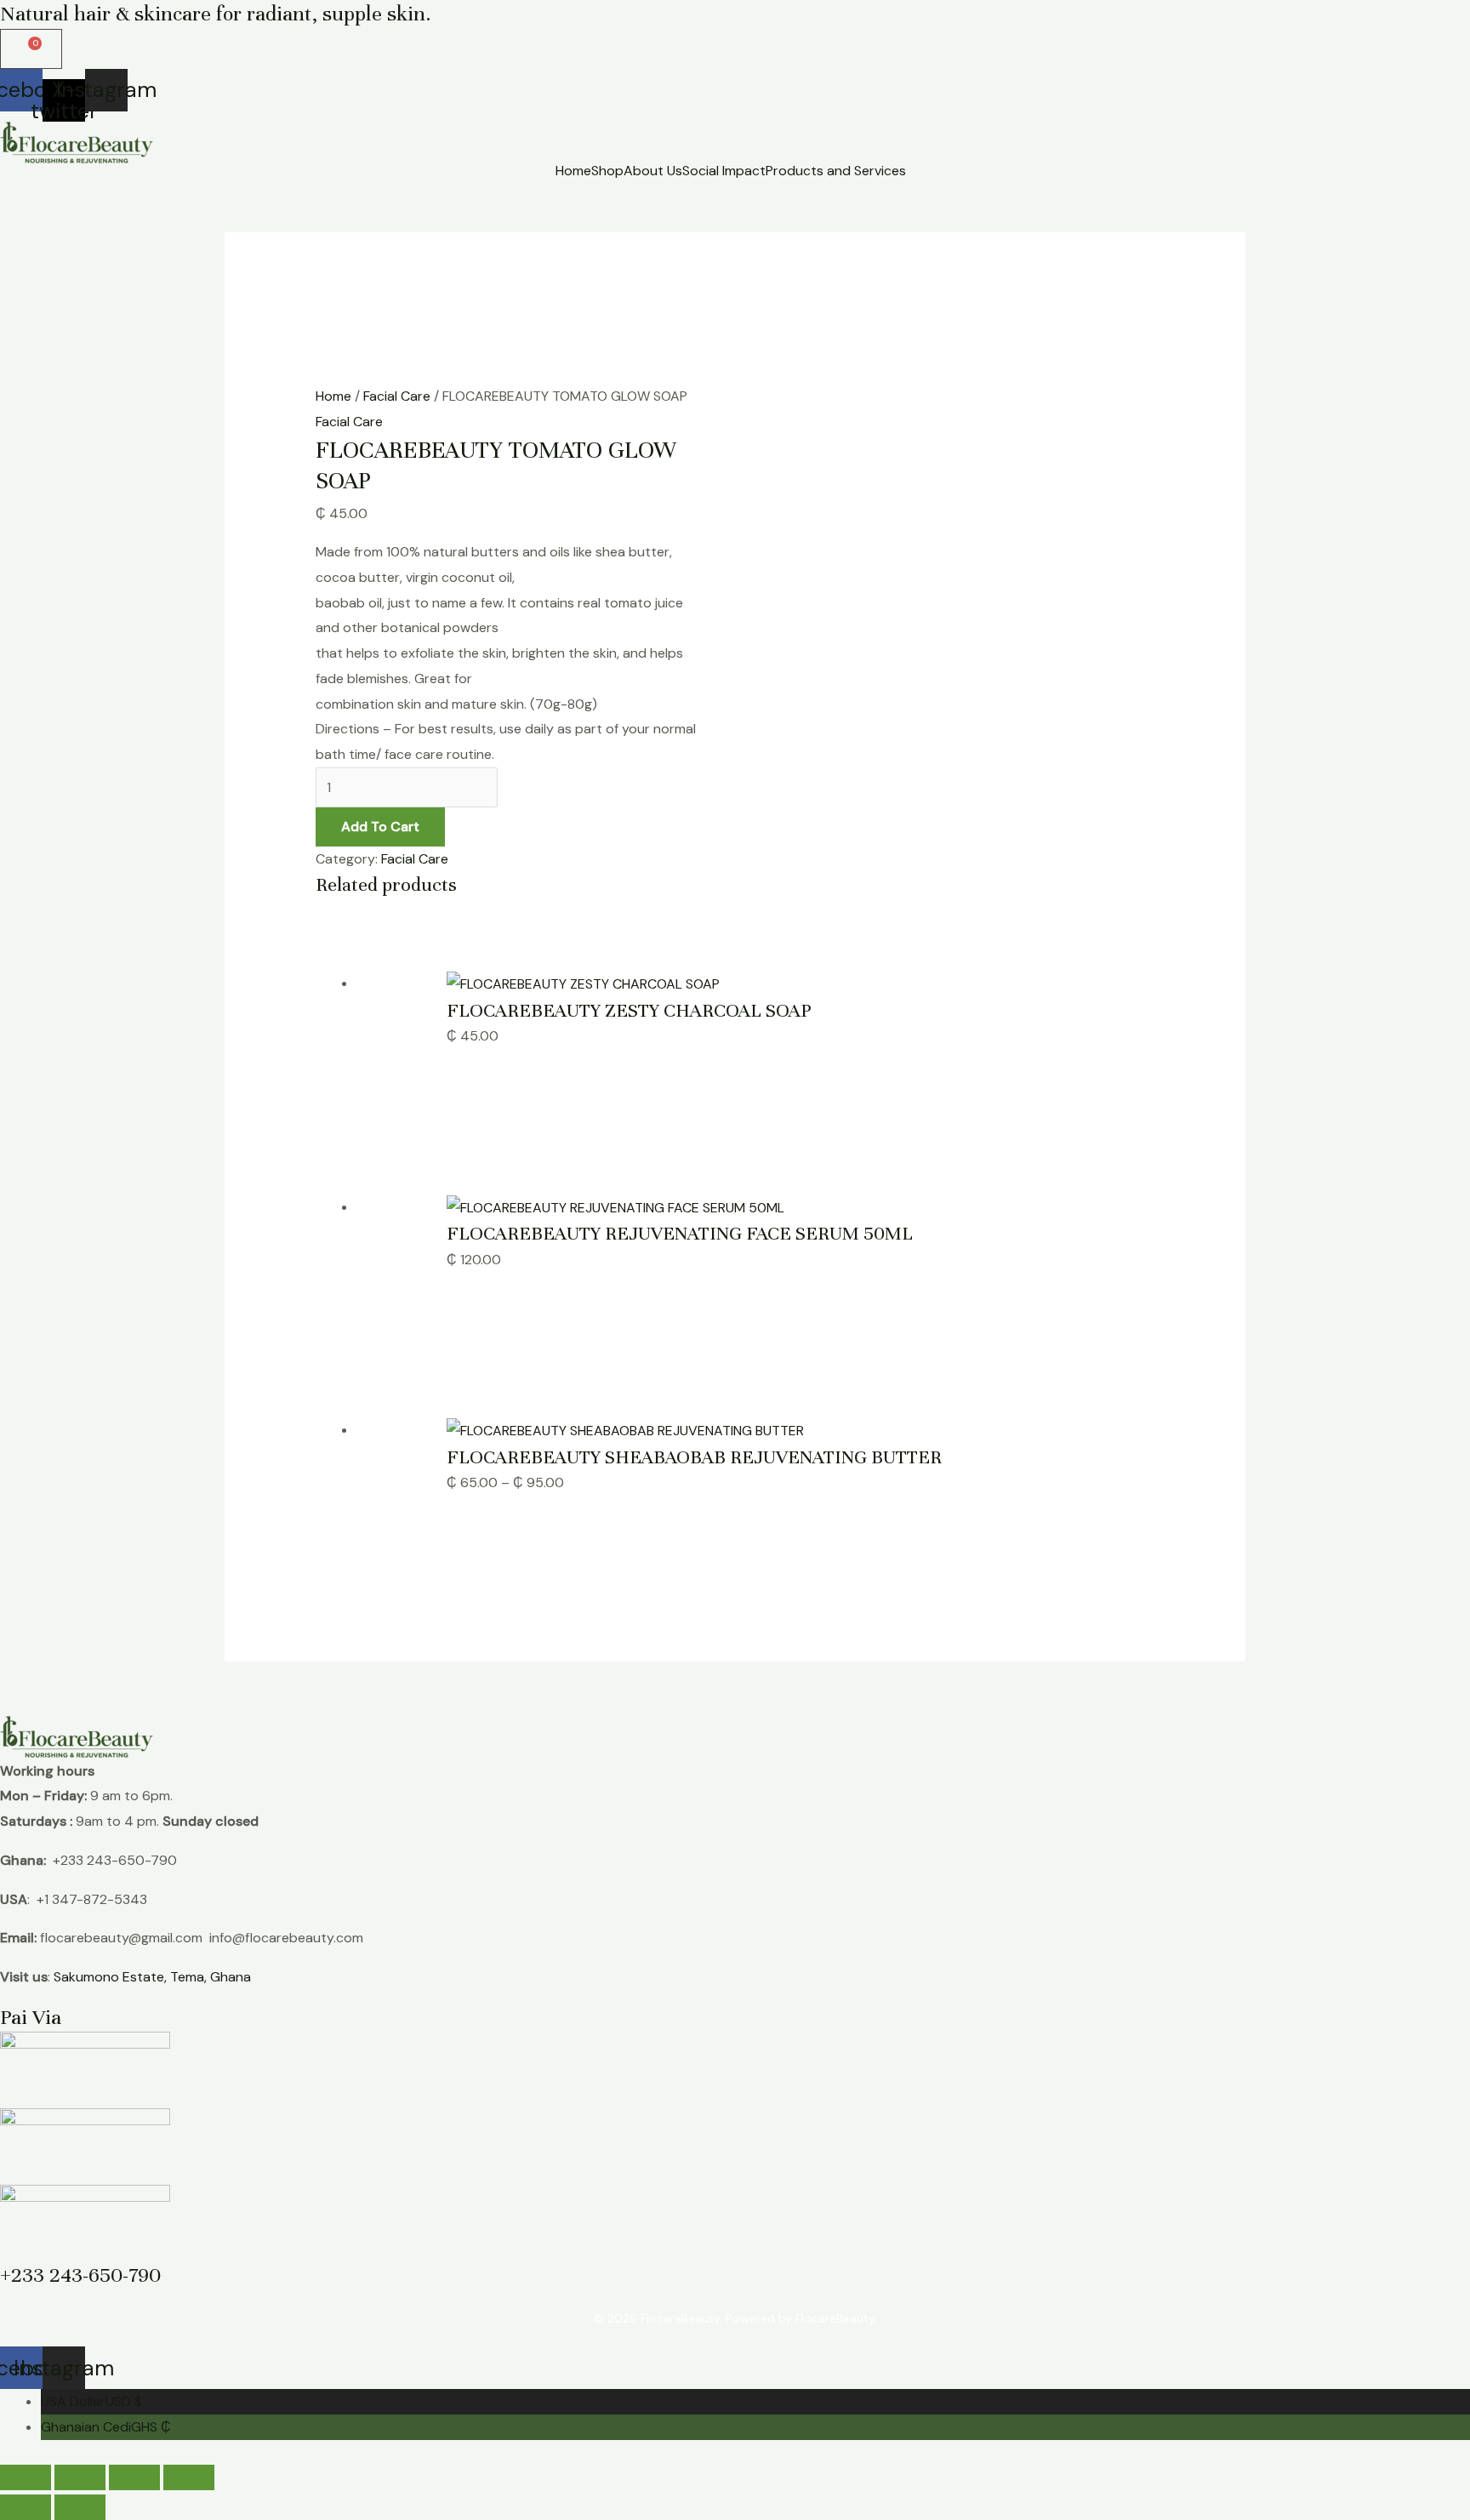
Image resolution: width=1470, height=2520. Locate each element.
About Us (653, 171)
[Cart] (31, 49)
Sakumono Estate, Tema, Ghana (152, 1977)
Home (573, 171)
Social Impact (724, 171)
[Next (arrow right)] (80, 2507)
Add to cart (380, 827)
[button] (840, 171)
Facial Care (397, 396)
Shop (607, 171)
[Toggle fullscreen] (80, 2477)
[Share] (134, 2477)
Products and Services (836, 171)
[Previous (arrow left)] (26, 2507)
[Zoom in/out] (26, 2477)
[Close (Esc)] (189, 2477)
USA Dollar (91, 2401)
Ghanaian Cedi (106, 2427)
